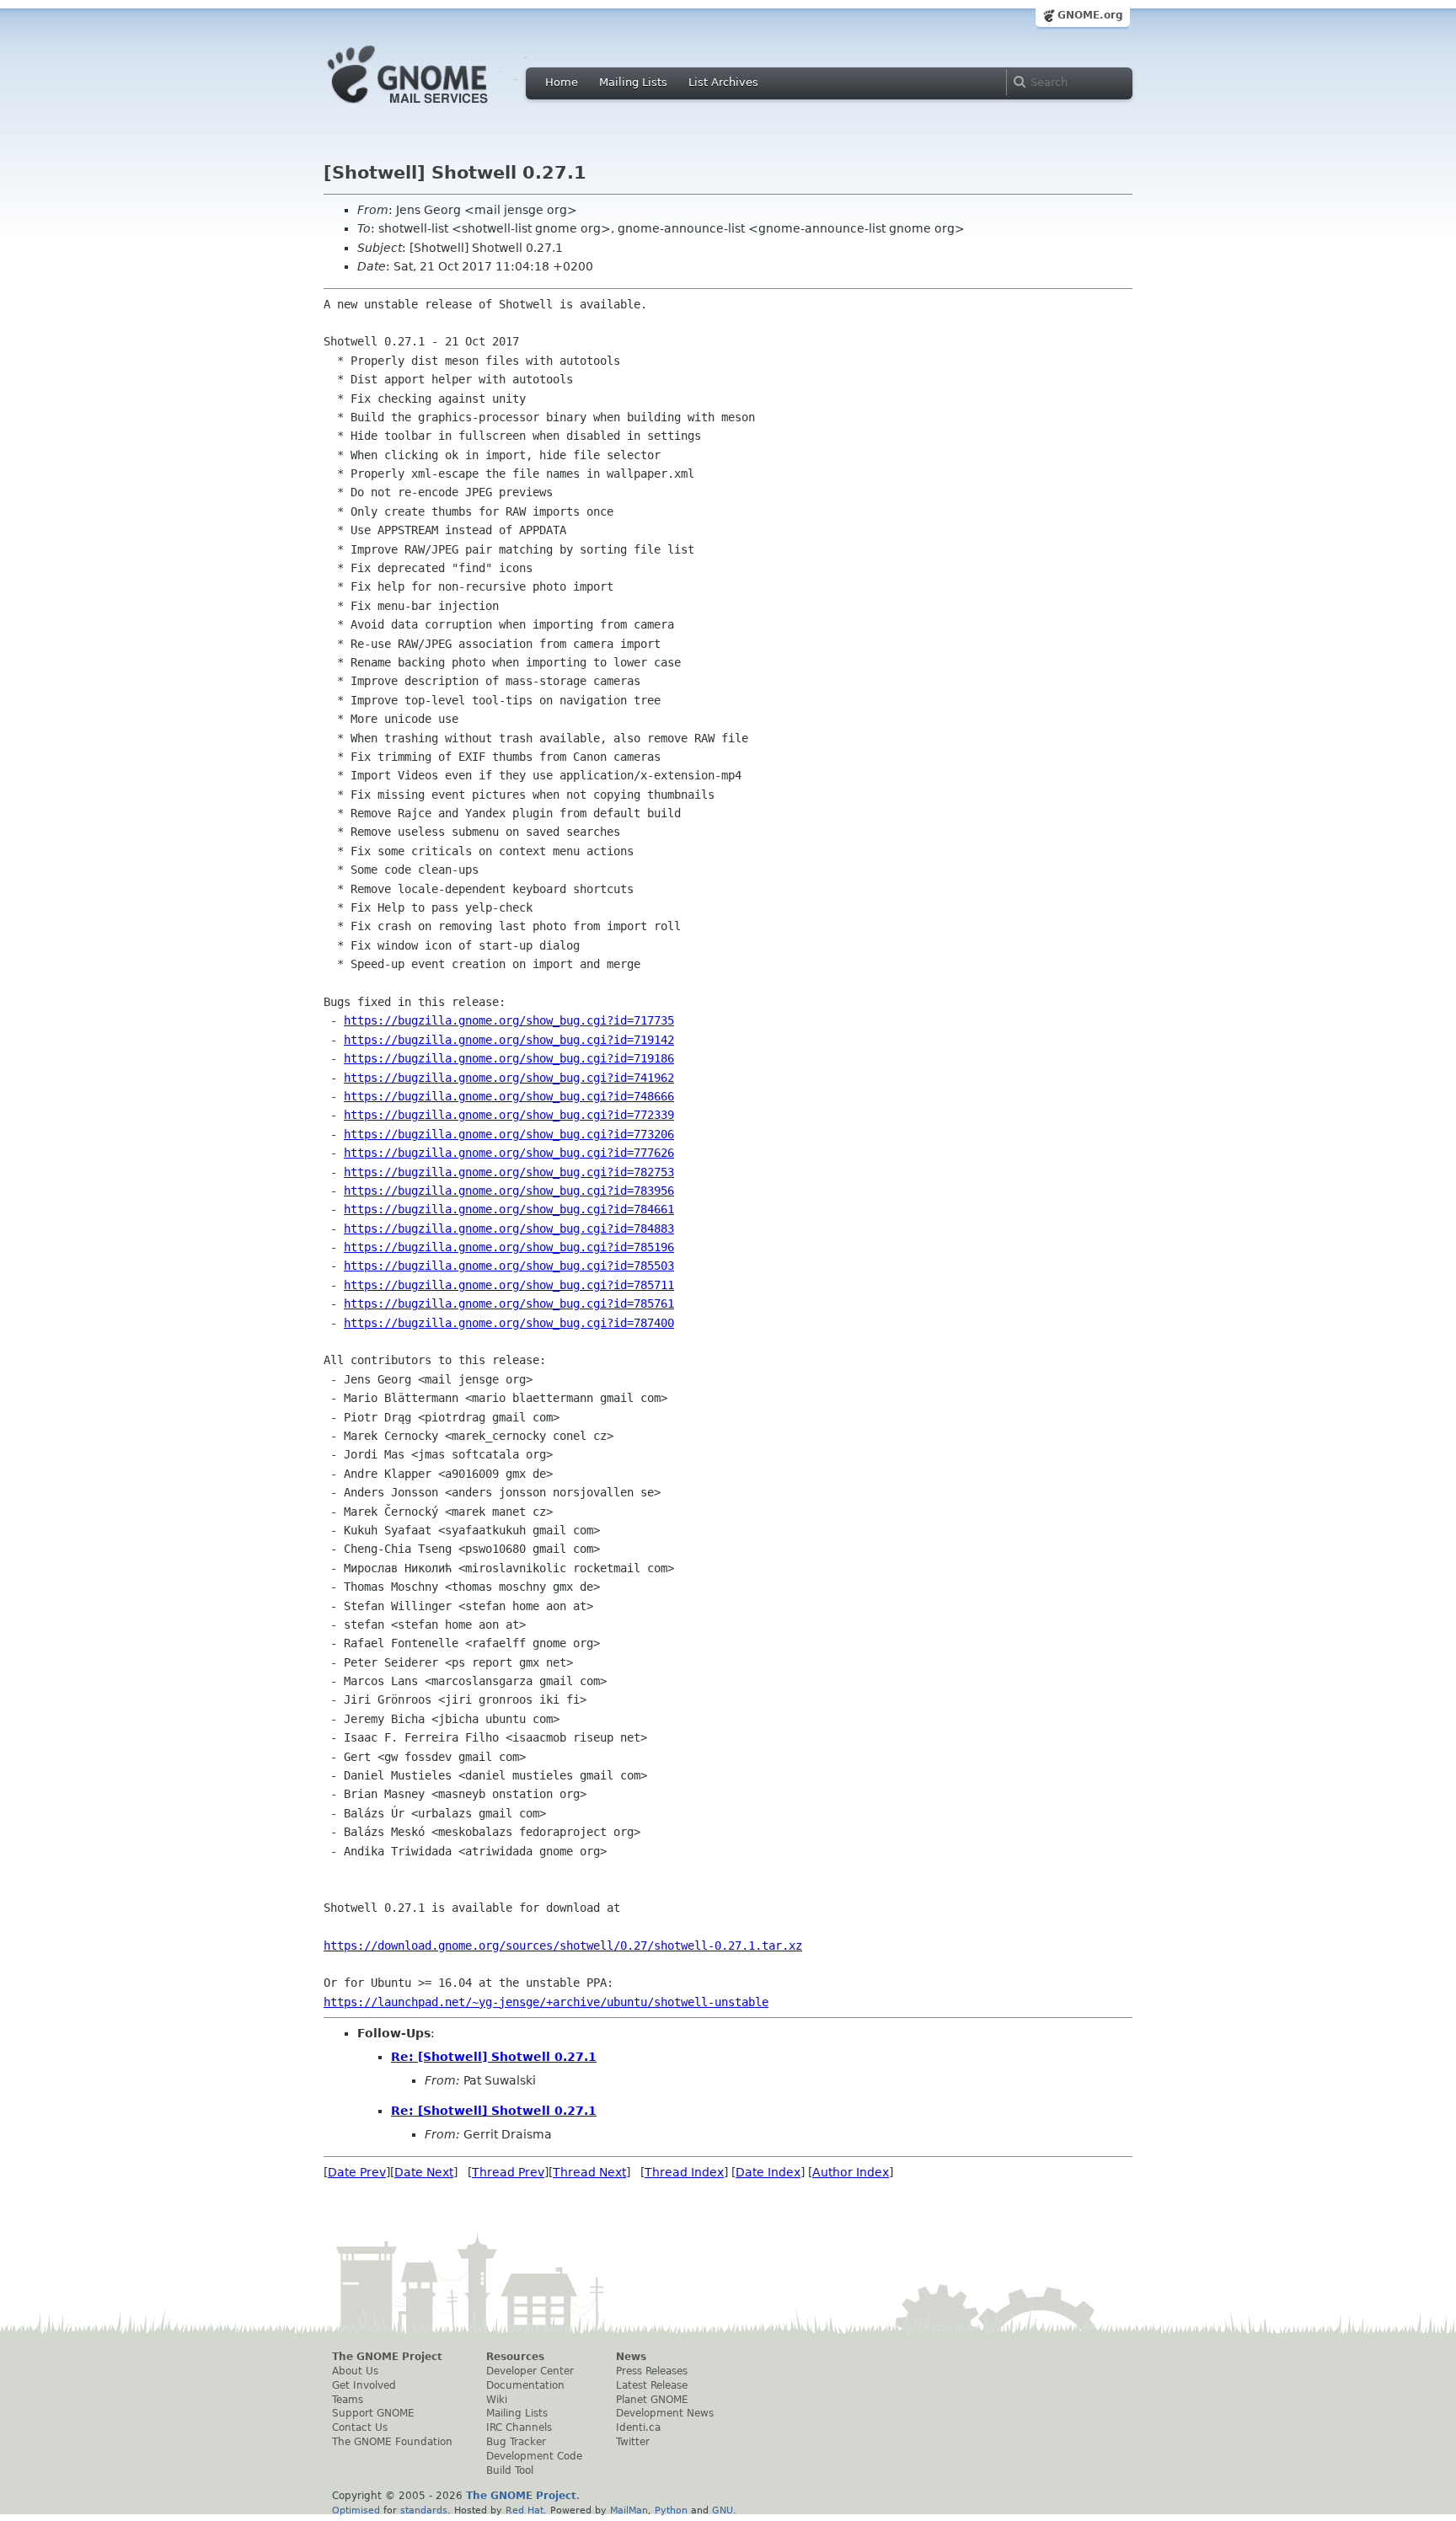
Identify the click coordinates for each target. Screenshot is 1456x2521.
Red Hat (525, 2510)
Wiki (497, 2400)
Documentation (525, 2385)
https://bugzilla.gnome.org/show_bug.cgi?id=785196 (509, 1247)
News (631, 2357)
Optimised (356, 2510)
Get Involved (364, 2385)
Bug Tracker (516, 2442)
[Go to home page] (433, 108)
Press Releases (652, 2371)
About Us (355, 2371)
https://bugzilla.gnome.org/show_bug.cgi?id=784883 (509, 1228)
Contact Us (360, 2427)
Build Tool (510, 2470)
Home (562, 82)
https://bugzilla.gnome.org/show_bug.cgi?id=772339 (509, 1115)
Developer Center (530, 2371)
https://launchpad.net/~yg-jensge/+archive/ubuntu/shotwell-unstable (546, 2002)
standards (424, 2510)
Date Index (768, 2172)
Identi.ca (638, 2427)
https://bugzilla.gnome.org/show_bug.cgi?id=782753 (509, 1172)
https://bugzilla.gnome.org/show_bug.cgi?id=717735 (509, 1020)
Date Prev (357, 2172)
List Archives (723, 82)
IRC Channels (519, 2427)
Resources (515, 2357)
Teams (348, 2400)
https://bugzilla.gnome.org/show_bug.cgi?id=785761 (509, 1303)
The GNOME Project (387, 2357)
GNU (723, 2510)
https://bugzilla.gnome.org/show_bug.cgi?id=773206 (509, 1134)
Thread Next (589, 2172)
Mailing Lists (633, 82)
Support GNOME (373, 2413)
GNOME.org (1090, 15)
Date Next (424, 2172)
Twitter (633, 2442)
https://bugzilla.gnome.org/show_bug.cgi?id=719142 (509, 1040)
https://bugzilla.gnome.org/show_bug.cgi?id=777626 (509, 1153)
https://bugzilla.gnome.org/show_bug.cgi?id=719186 (509, 1058)
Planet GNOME (652, 2400)
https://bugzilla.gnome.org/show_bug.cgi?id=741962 (509, 1078)
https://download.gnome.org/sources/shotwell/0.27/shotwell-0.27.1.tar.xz (563, 1946)
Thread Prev (508, 2172)
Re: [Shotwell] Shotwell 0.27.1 (494, 2057)
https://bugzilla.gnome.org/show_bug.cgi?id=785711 (509, 1285)
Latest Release (652, 2385)
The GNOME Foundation (392, 2442)
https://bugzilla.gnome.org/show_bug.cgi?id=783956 (509, 1191)
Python (671, 2510)
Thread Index (684, 2172)
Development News (665, 2413)
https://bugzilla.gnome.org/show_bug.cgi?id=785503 (509, 1266)
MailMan (629, 2510)
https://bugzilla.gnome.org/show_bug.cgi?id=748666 (509, 1096)
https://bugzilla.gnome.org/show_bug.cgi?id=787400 (509, 1323)
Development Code (534, 2456)
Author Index (851, 2172)
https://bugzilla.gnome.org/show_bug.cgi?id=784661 (509, 1209)
